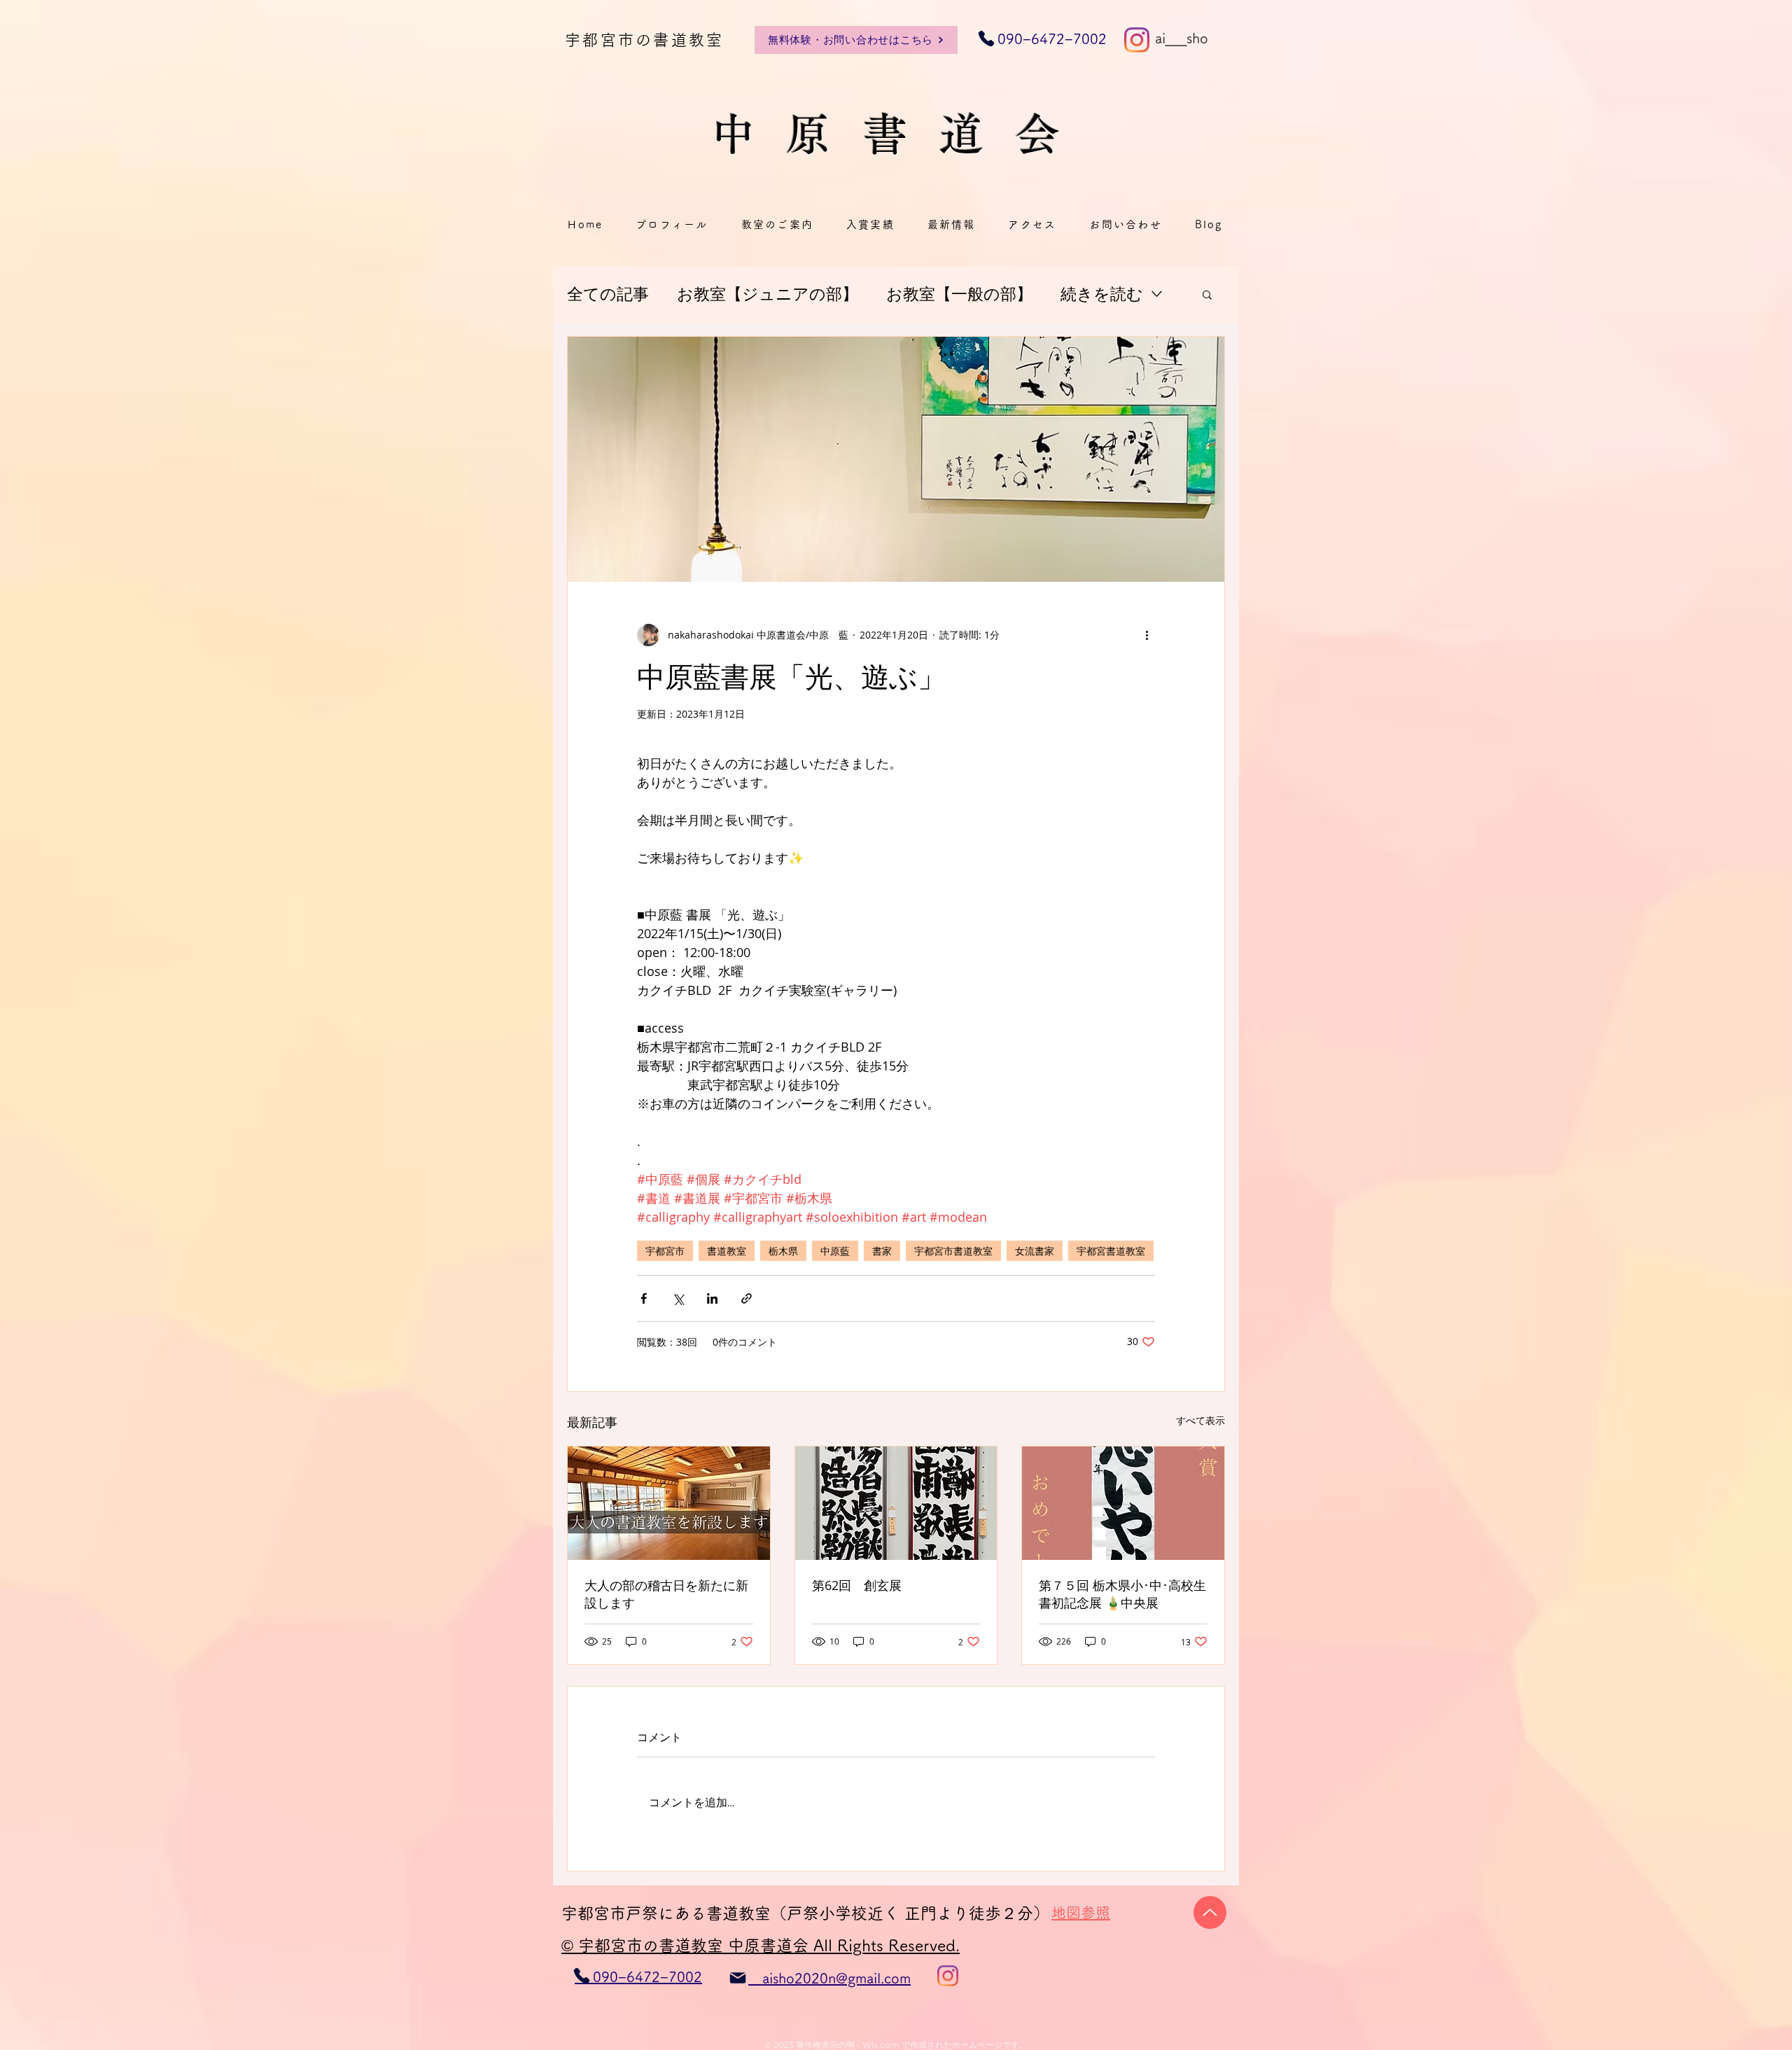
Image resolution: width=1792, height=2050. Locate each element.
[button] (1207, 294)
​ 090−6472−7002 (1043, 39)
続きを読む (1102, 294)
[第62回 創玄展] (896, 1503)
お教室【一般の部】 (959, 294)
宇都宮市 (665, 1251)
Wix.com (881, 2045)
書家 (882, 1251)
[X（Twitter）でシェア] (678, 1298)
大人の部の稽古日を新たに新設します (666, 1594)
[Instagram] (1137, 40)
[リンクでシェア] (747, 1298)
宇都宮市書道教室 (953, 1251)
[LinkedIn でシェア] (712, 1298)
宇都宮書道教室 (1111, 1251)
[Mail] (738, 1978)
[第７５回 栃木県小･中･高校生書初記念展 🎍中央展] (1123, 1503)
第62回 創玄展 (857, 1585)
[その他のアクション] (1147, 635)
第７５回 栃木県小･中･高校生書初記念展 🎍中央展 (1122, 1594)
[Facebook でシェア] (644, 1298)
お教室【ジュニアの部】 (768, 294)
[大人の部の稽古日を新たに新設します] (669, 1503)
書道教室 (727, 1251)
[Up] (1210, 1912)
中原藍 (835, 1251)
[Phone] (582, 1976)
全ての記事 (608, 294)
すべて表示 (1200, 1420)
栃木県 (783, 1251)
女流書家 (1035, 1251)
